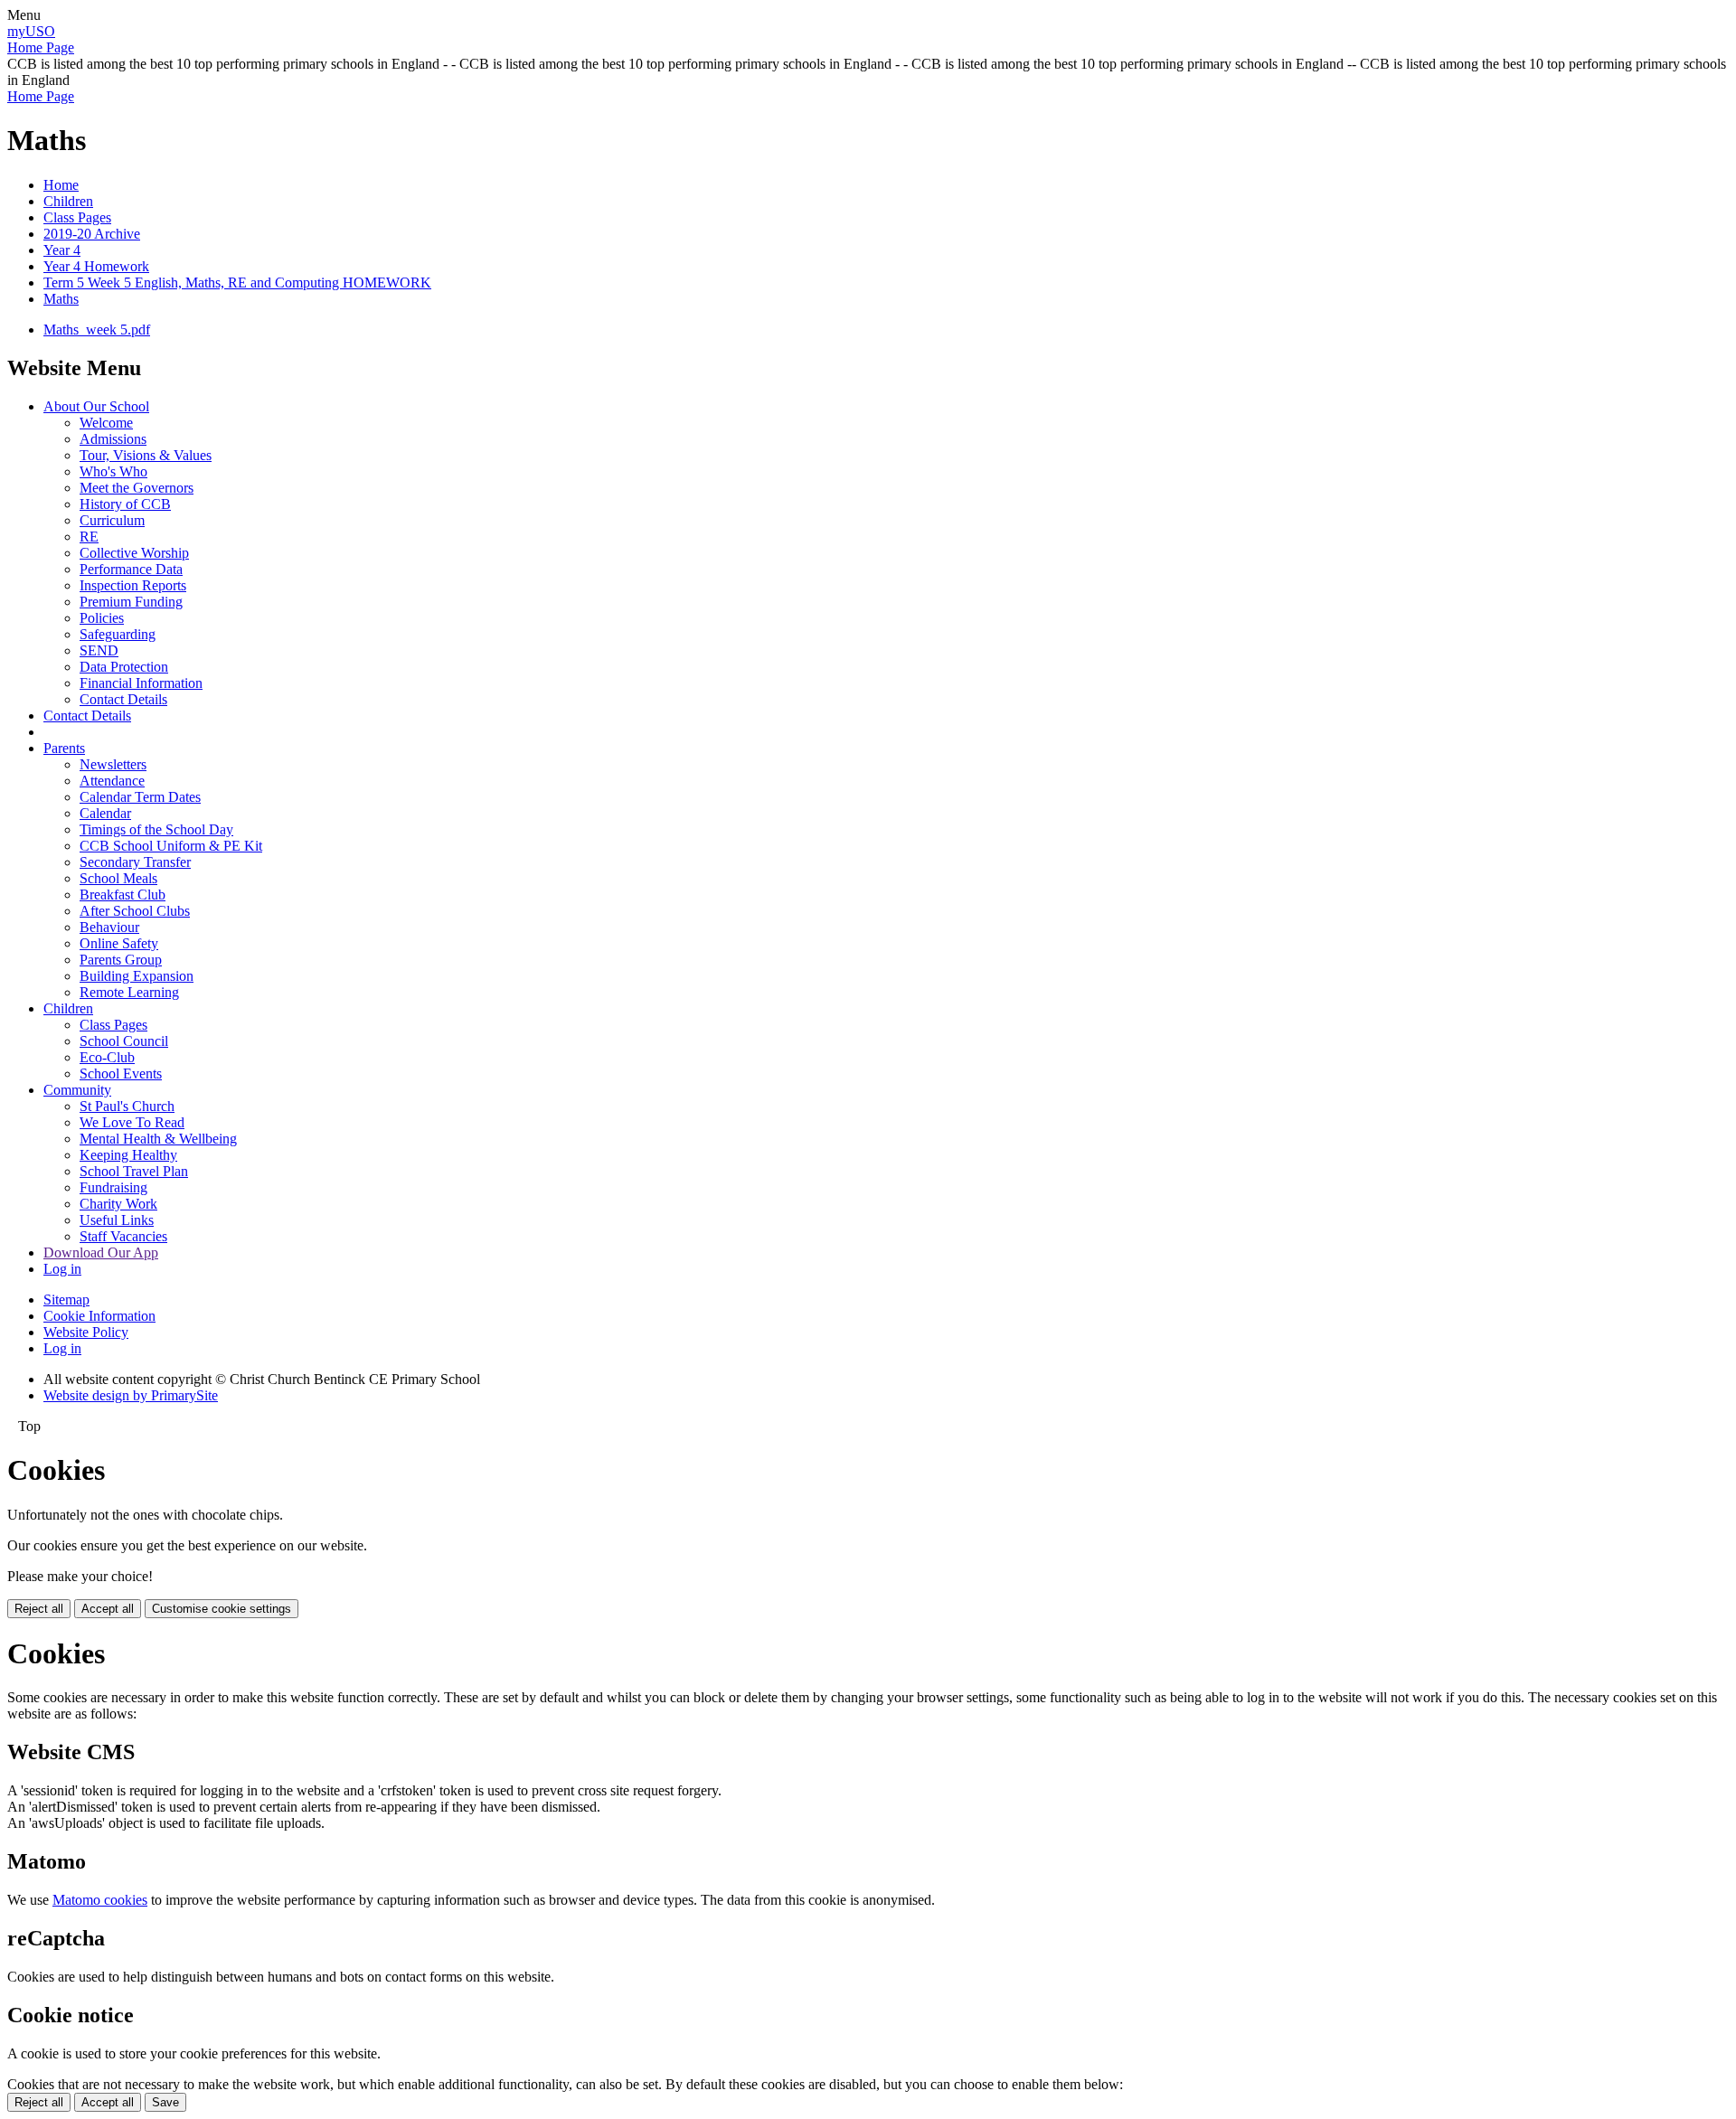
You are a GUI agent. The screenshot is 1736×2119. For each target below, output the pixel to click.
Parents (64, 748)
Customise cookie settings (222, 1609)
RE (89, 537)
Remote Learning (129, 992)
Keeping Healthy (128, 1155)
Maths (61, 299)
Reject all (39, 1609)
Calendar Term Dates (140, 797)
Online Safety (119, 943)
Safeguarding (118, 634)
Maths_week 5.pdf (97, 330)
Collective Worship (134, 553)
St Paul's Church (127, 1106)
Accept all (108, 1609)
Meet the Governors (137, 488)
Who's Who (113, 471)
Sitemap (66, 1300)
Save (165, 2102)
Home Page (41, 47)
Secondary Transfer (135, 862)
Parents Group (121, 960)
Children (68, 201)
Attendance (112, 781)
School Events (121, 1074)
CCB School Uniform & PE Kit (171, 846)
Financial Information (141, 683)
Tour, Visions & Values (146, 455)
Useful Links (117, 1220)
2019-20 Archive (92, 234)
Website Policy (86, 1332)
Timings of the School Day (156, 829)
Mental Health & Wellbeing (158, 1139)
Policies (102, 618)
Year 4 (62, 250)
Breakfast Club (123, 895)
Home (61, 185)
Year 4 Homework (96, 266)
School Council (124, 1041)
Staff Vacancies (123, 1236)
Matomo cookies (100, 1900)
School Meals (118, 878)
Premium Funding (131, 602)
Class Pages (77, 217)
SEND (99, 650)
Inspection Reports (133, 585)
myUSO (31, 31)
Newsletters (113, 764)
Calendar (105, 813)
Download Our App (101, 1253)
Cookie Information (99, 1316)
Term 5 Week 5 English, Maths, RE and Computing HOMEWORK (237, 283)
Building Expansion (137, 976)
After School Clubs (135, 911)
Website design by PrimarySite (131, 1395)
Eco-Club (107, 1057)
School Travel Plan (134, 1171)
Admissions (113, 439)
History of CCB (125, 504)
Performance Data (131, 569)
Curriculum (112, 520)
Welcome (106, 423)
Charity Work (118, 1204)
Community (77, 1090)
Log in (62, 1269)
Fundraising (113, 1187)
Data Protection (124, 667)
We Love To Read (132, 1122)
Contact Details (123, 699)
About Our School (96, 406)
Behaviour (109, 927)
